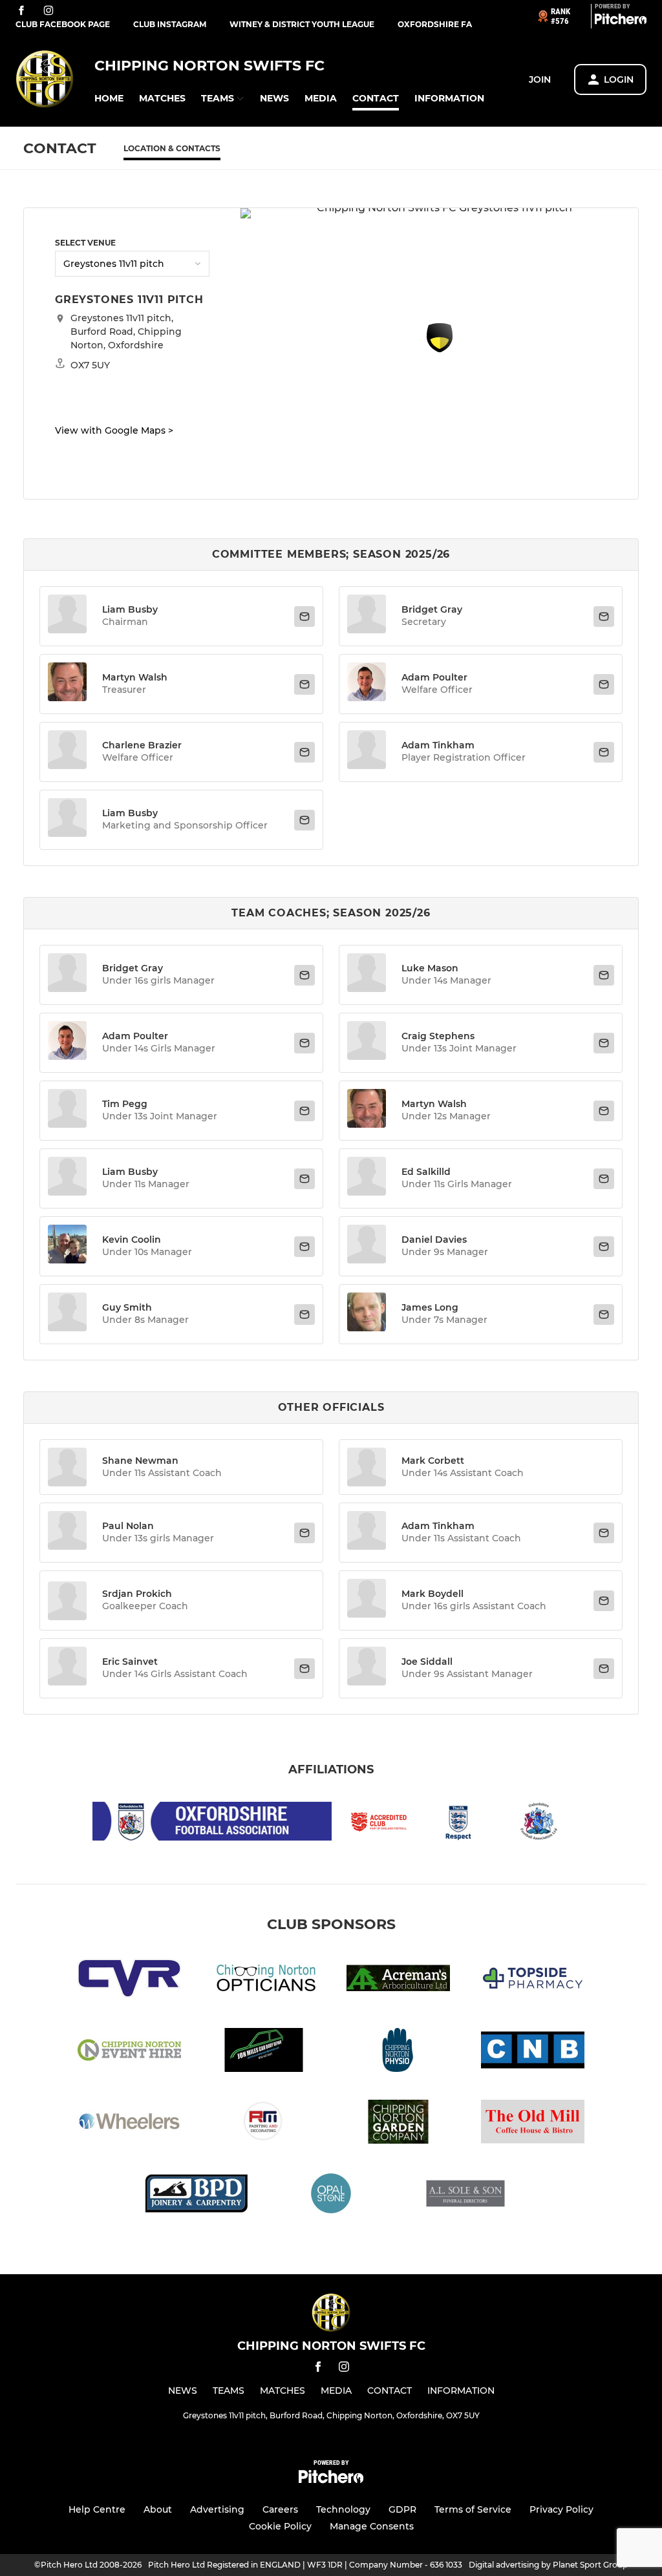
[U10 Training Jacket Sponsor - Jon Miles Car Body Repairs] (264, 2052)
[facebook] (21, 11)
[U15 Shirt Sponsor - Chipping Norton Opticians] (264, 1980)
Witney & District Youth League (302, 24)
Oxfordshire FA (435, 24)
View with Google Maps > (114, 430)
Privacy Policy (561, 2509)
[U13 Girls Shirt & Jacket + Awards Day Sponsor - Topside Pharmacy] (533, 1980)
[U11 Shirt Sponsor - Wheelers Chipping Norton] (129, 2124)
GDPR (402, 2509)
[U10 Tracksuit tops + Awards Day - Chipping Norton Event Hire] (129, 2052)
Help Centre (97, 2509)
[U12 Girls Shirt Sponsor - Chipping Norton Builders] (533, 2052)
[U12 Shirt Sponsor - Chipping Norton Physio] (398, 2052)
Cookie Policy (280, 2526)
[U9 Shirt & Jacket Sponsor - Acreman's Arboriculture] (398, 1980)
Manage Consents (372, 2526)
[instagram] (48, 11)
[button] (109, 99)
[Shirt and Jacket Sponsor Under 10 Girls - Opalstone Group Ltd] (331, 2196)
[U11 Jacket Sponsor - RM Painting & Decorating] (264, 2124)
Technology (343, 2509)
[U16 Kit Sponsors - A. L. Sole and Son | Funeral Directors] (465, 2196)
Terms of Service (473, 2509)
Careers (280, 2509)
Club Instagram (170, 24)
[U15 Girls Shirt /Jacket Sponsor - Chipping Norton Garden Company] (398, 2124)
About (158, 2509)
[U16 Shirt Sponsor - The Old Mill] (533, 2124)
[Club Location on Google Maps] (440, 349)
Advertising (217, 2509)
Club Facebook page (63, 24)
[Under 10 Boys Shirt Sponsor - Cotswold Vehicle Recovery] (129, 1980)
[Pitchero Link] (621, 21)
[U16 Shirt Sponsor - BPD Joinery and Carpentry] (197, 2196)
